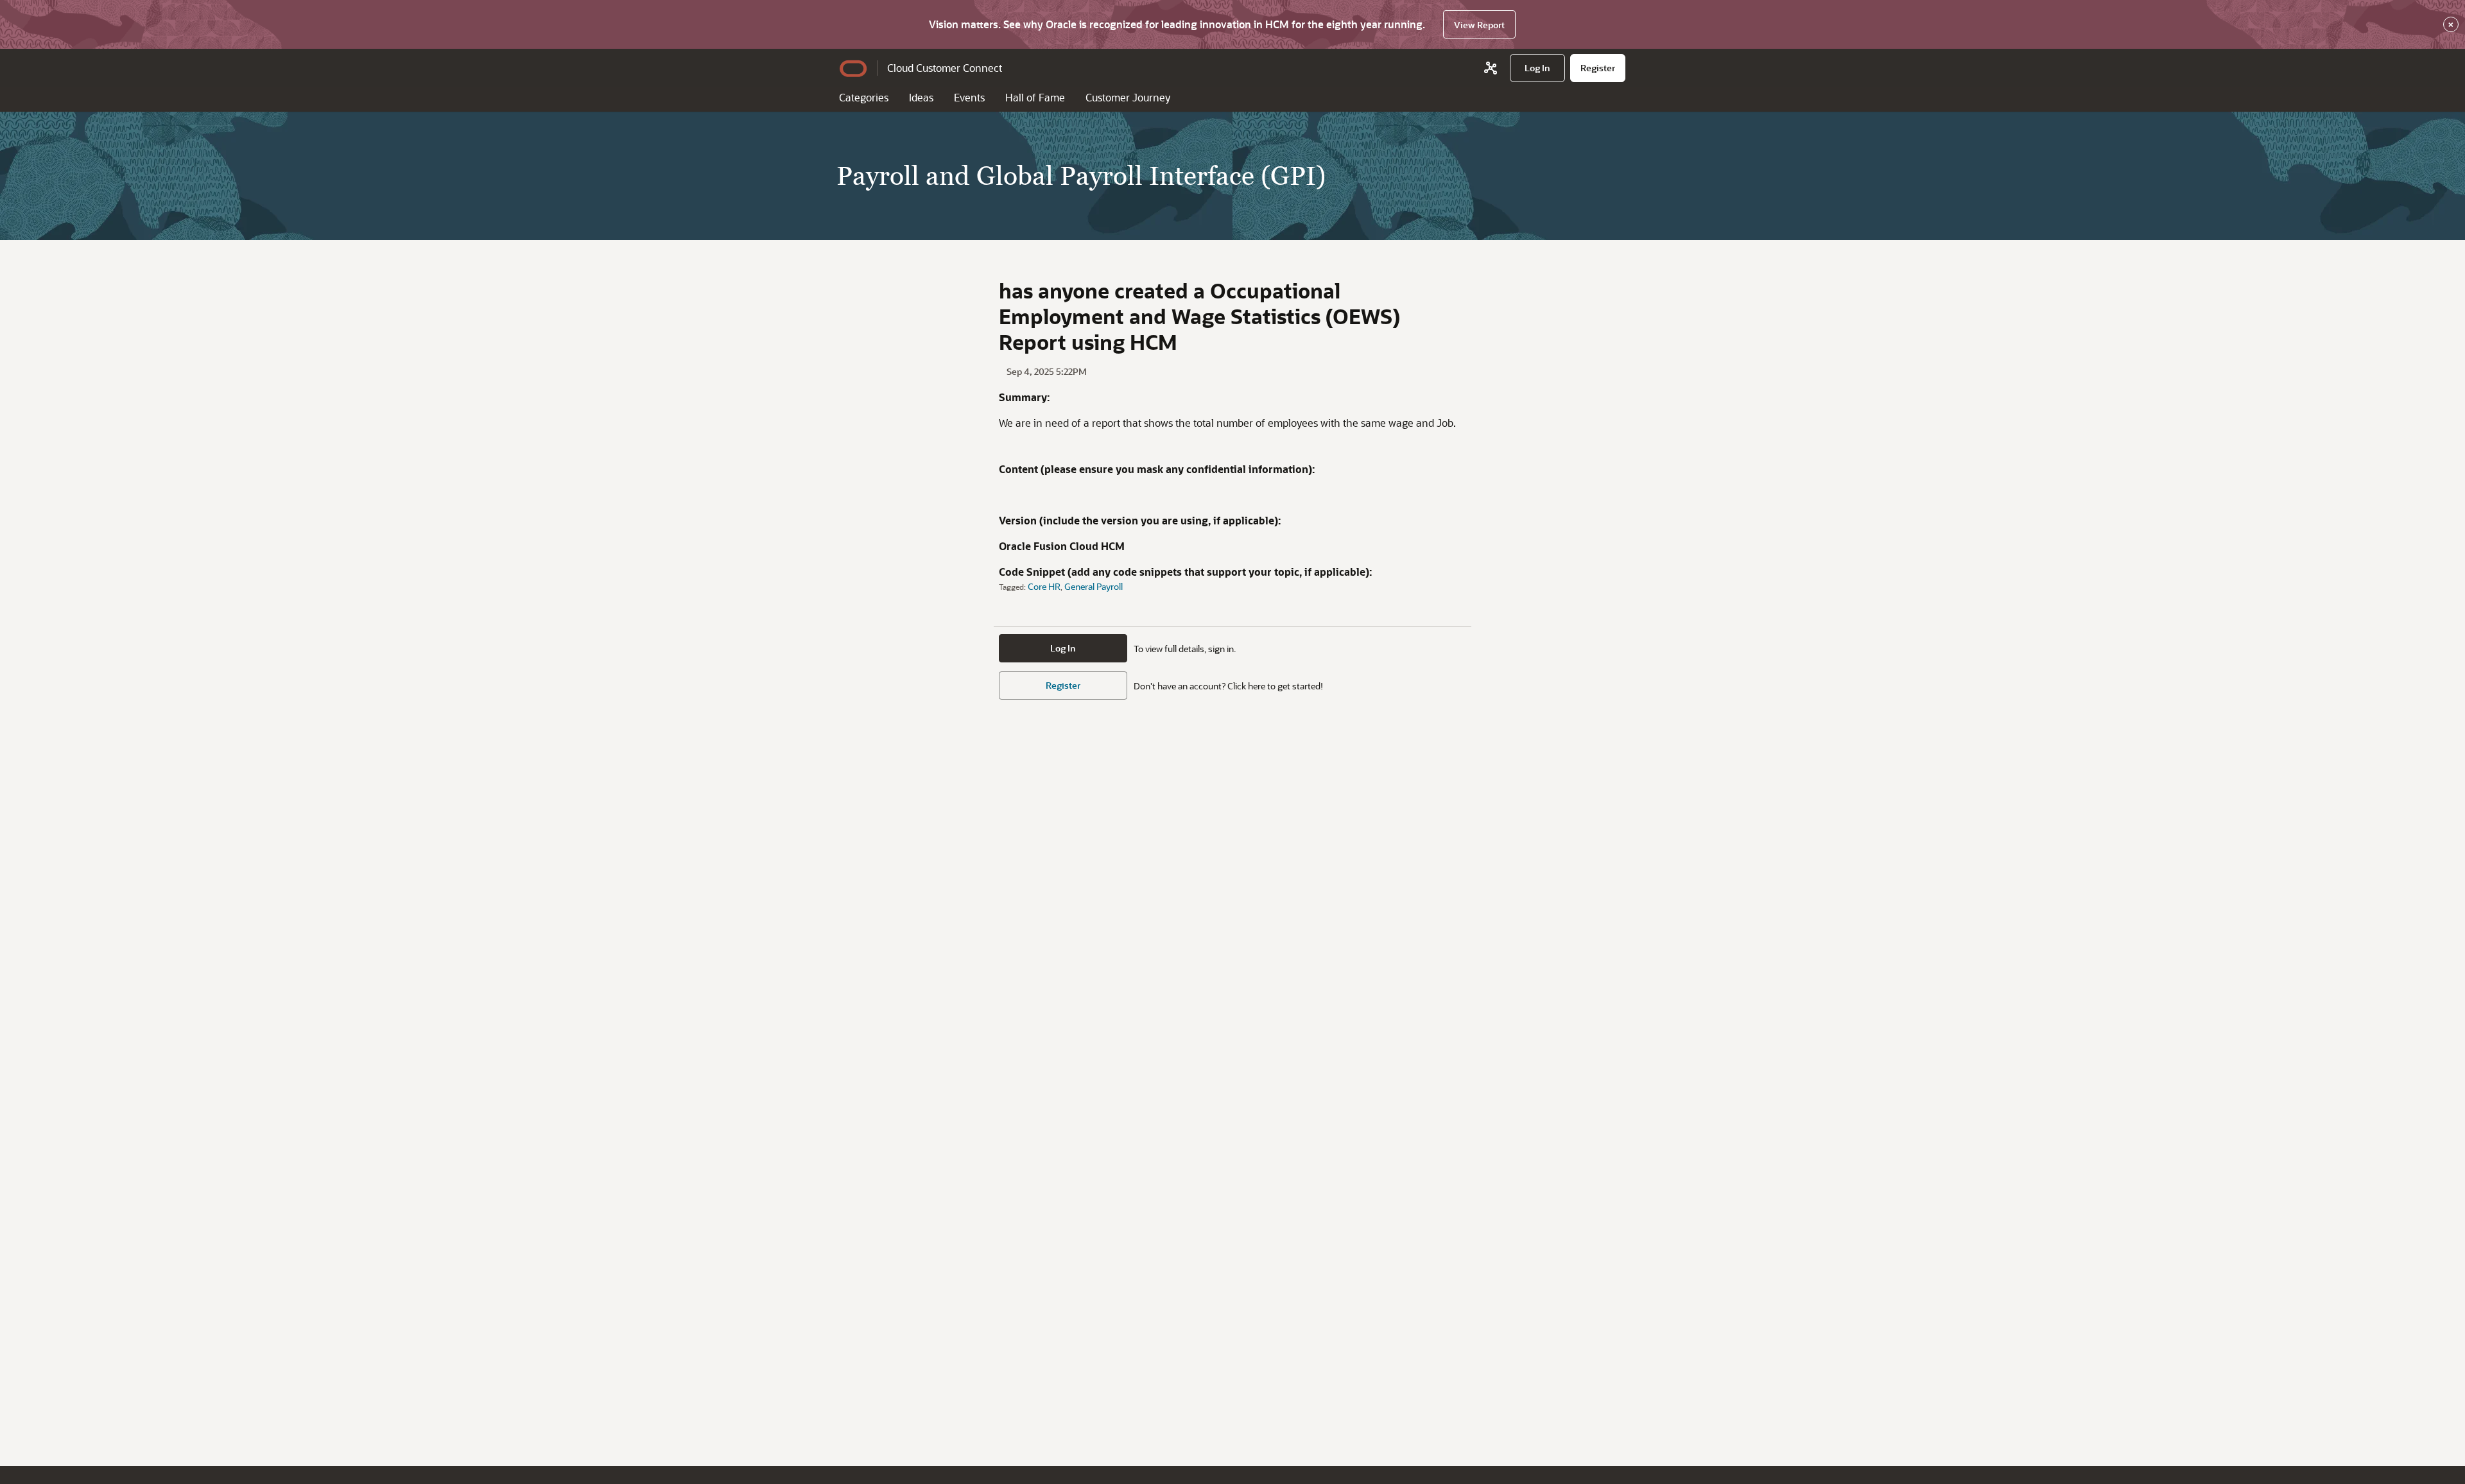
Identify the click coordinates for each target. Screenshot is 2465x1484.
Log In (1063, 648)
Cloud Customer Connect (945, 68)
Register (1063, 685)
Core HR (1044, 586)
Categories (864, 97)
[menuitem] (1537, 68)
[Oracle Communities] (1491, 68)
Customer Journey (1128, 97)
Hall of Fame (1035, 97)
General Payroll (1094, 586)
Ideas (921, 97)
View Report (1479, 25)
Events (969, 97)
